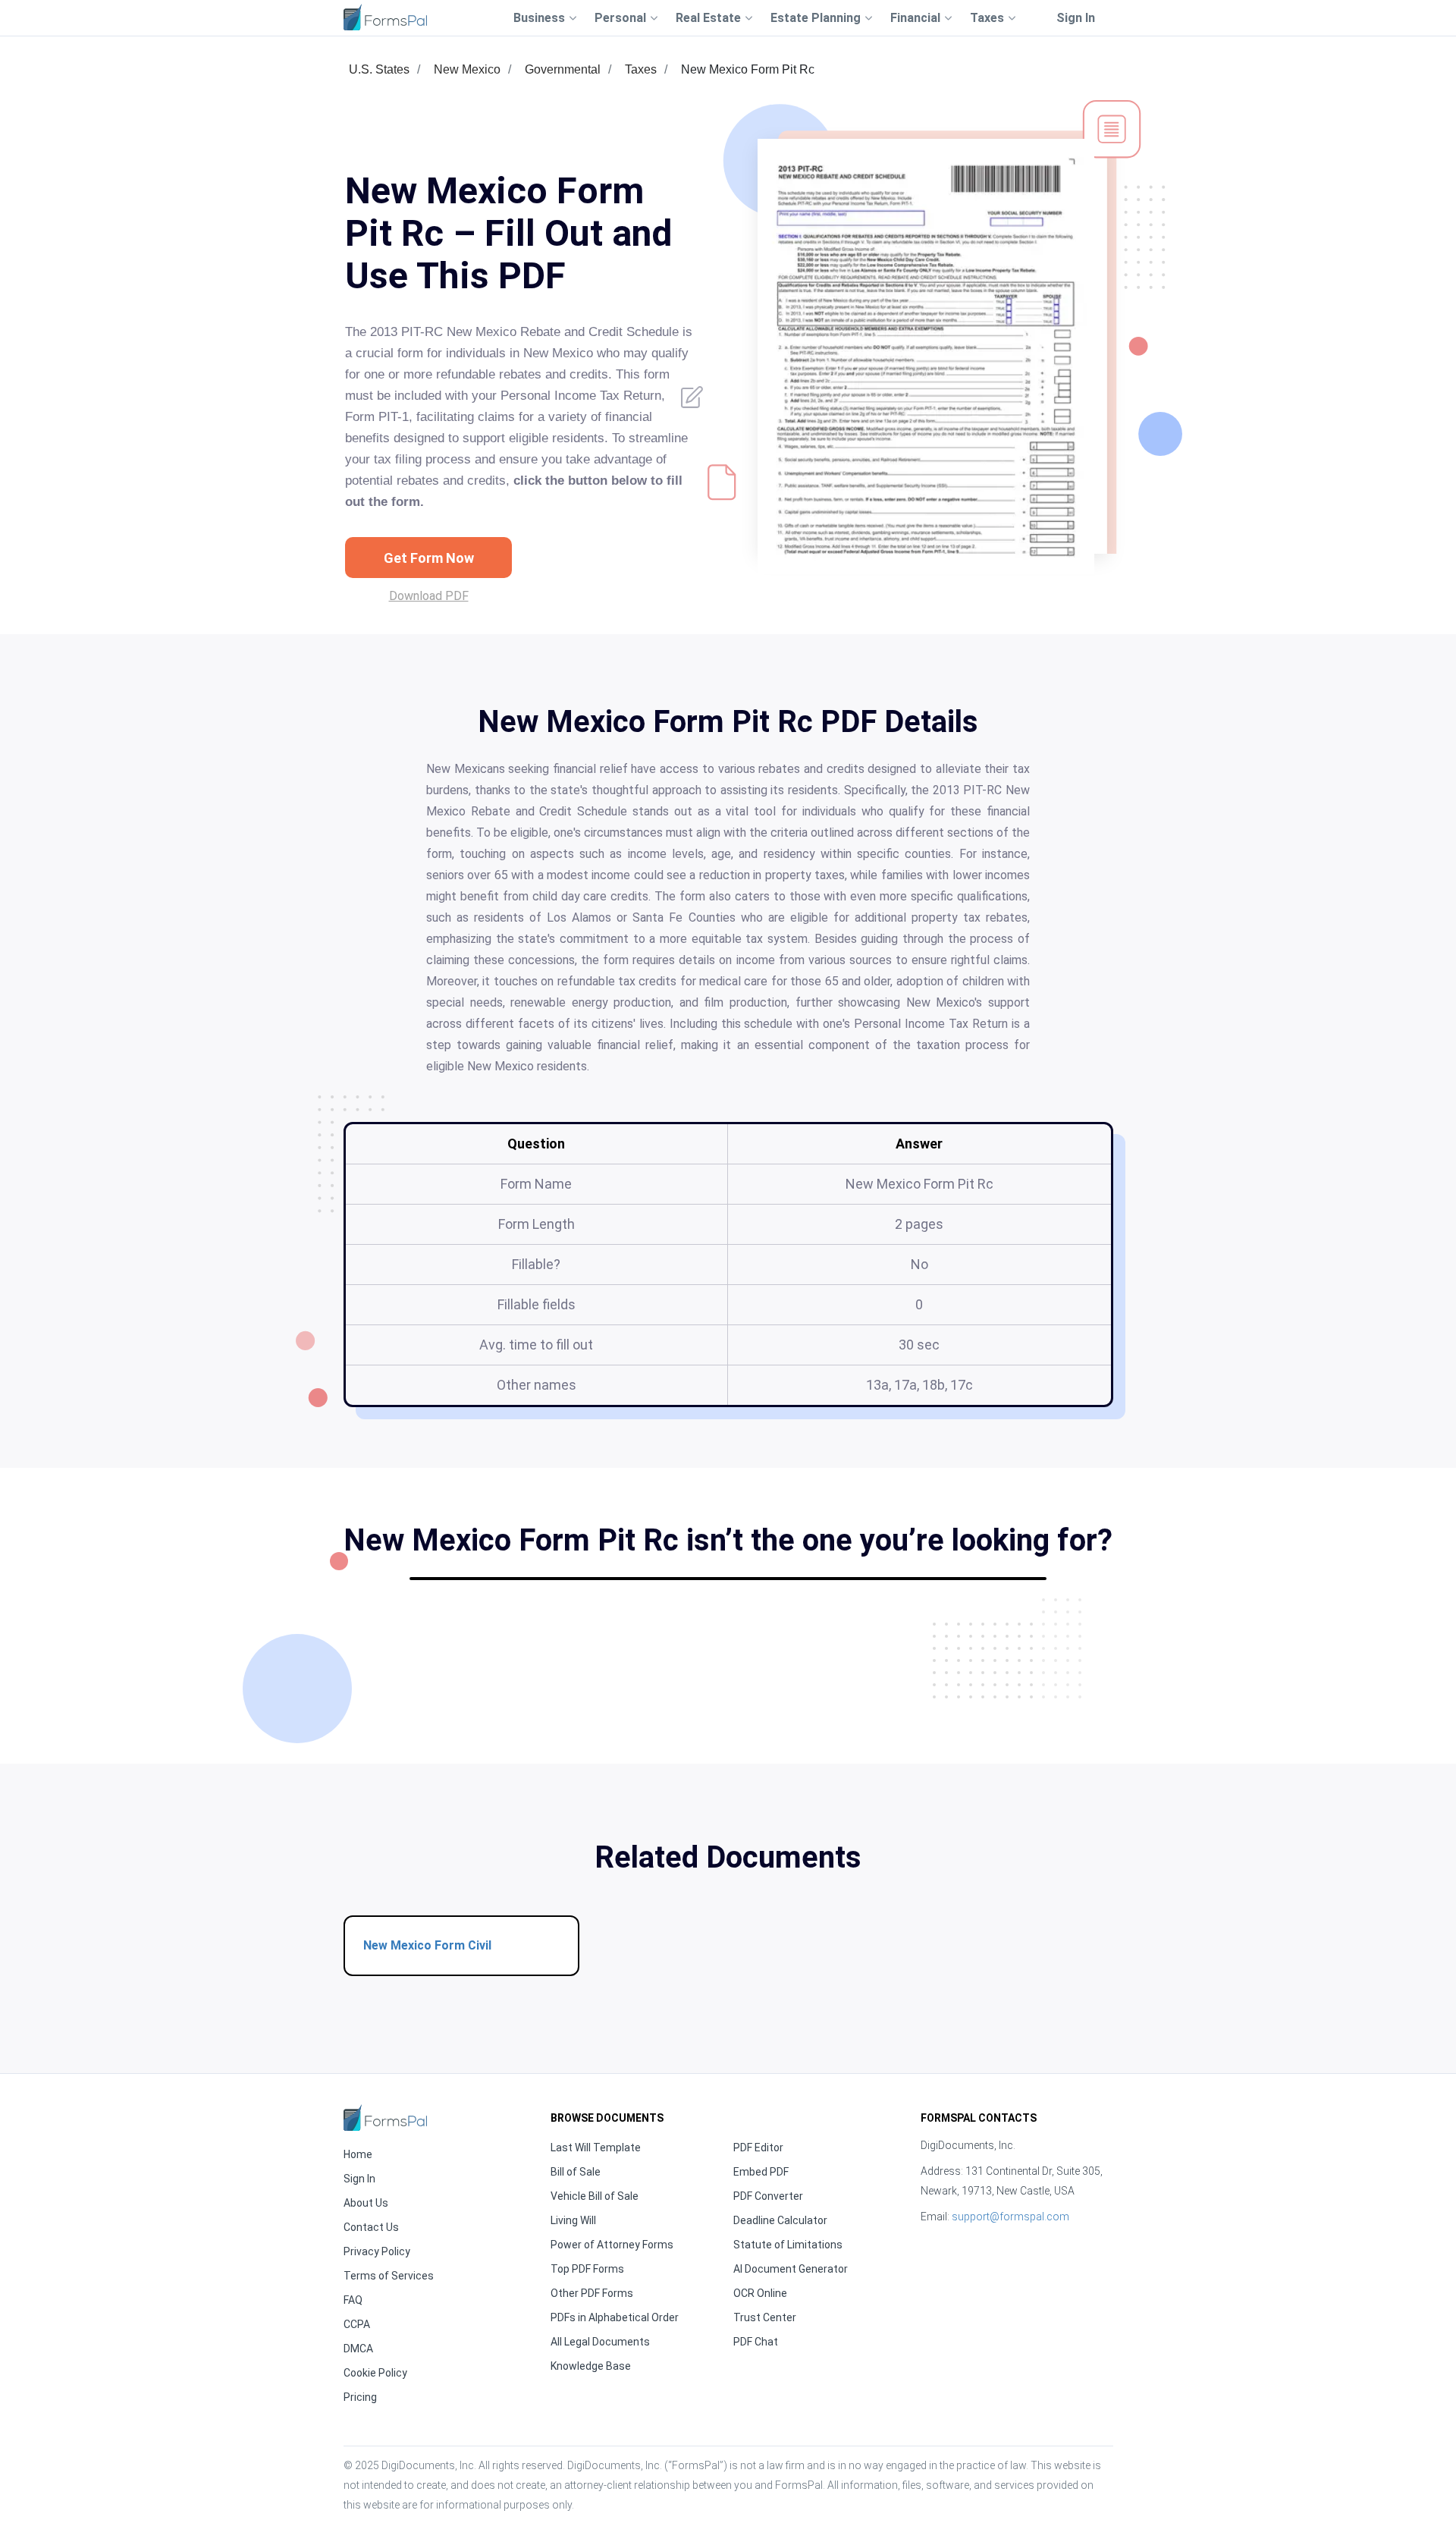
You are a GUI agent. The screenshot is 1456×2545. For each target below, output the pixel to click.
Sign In (1076, 18)
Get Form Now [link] (429, 558)
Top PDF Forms (587, 2269)
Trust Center (765, 2317)
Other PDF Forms (592, 2293)
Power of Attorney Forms (612, 2245)
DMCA (358, 2349)
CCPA (357, 2324)
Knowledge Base (591, 2366)
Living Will (573, 2220)
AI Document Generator (791, 2269)
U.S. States (379, 69)
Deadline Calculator (780, 2220)
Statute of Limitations (788, 2245)
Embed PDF (761, 2172)
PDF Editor (758, 2148)
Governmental (563, 69)
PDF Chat (756, 2342)
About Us (366, 2203)
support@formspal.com (1010, 2217)
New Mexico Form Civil (427, 1945)
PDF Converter (768, 2196)
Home (358, 2154)
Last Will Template (596, 2148)
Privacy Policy (377, 2251)
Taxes (641, 69)
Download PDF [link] (429, 596)
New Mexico (467, 69)
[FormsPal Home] (385, 2118)
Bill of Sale (576, 2172)
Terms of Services (389, 2276)
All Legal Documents (600, 2342)
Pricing (360, 2397)
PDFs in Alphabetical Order (615, 2317)
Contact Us (371, 2227)
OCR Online (760, 2293)
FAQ (353, 2300)
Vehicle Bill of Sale (595, 2196)
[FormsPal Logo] (385, 17)
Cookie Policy (375, 2373)
